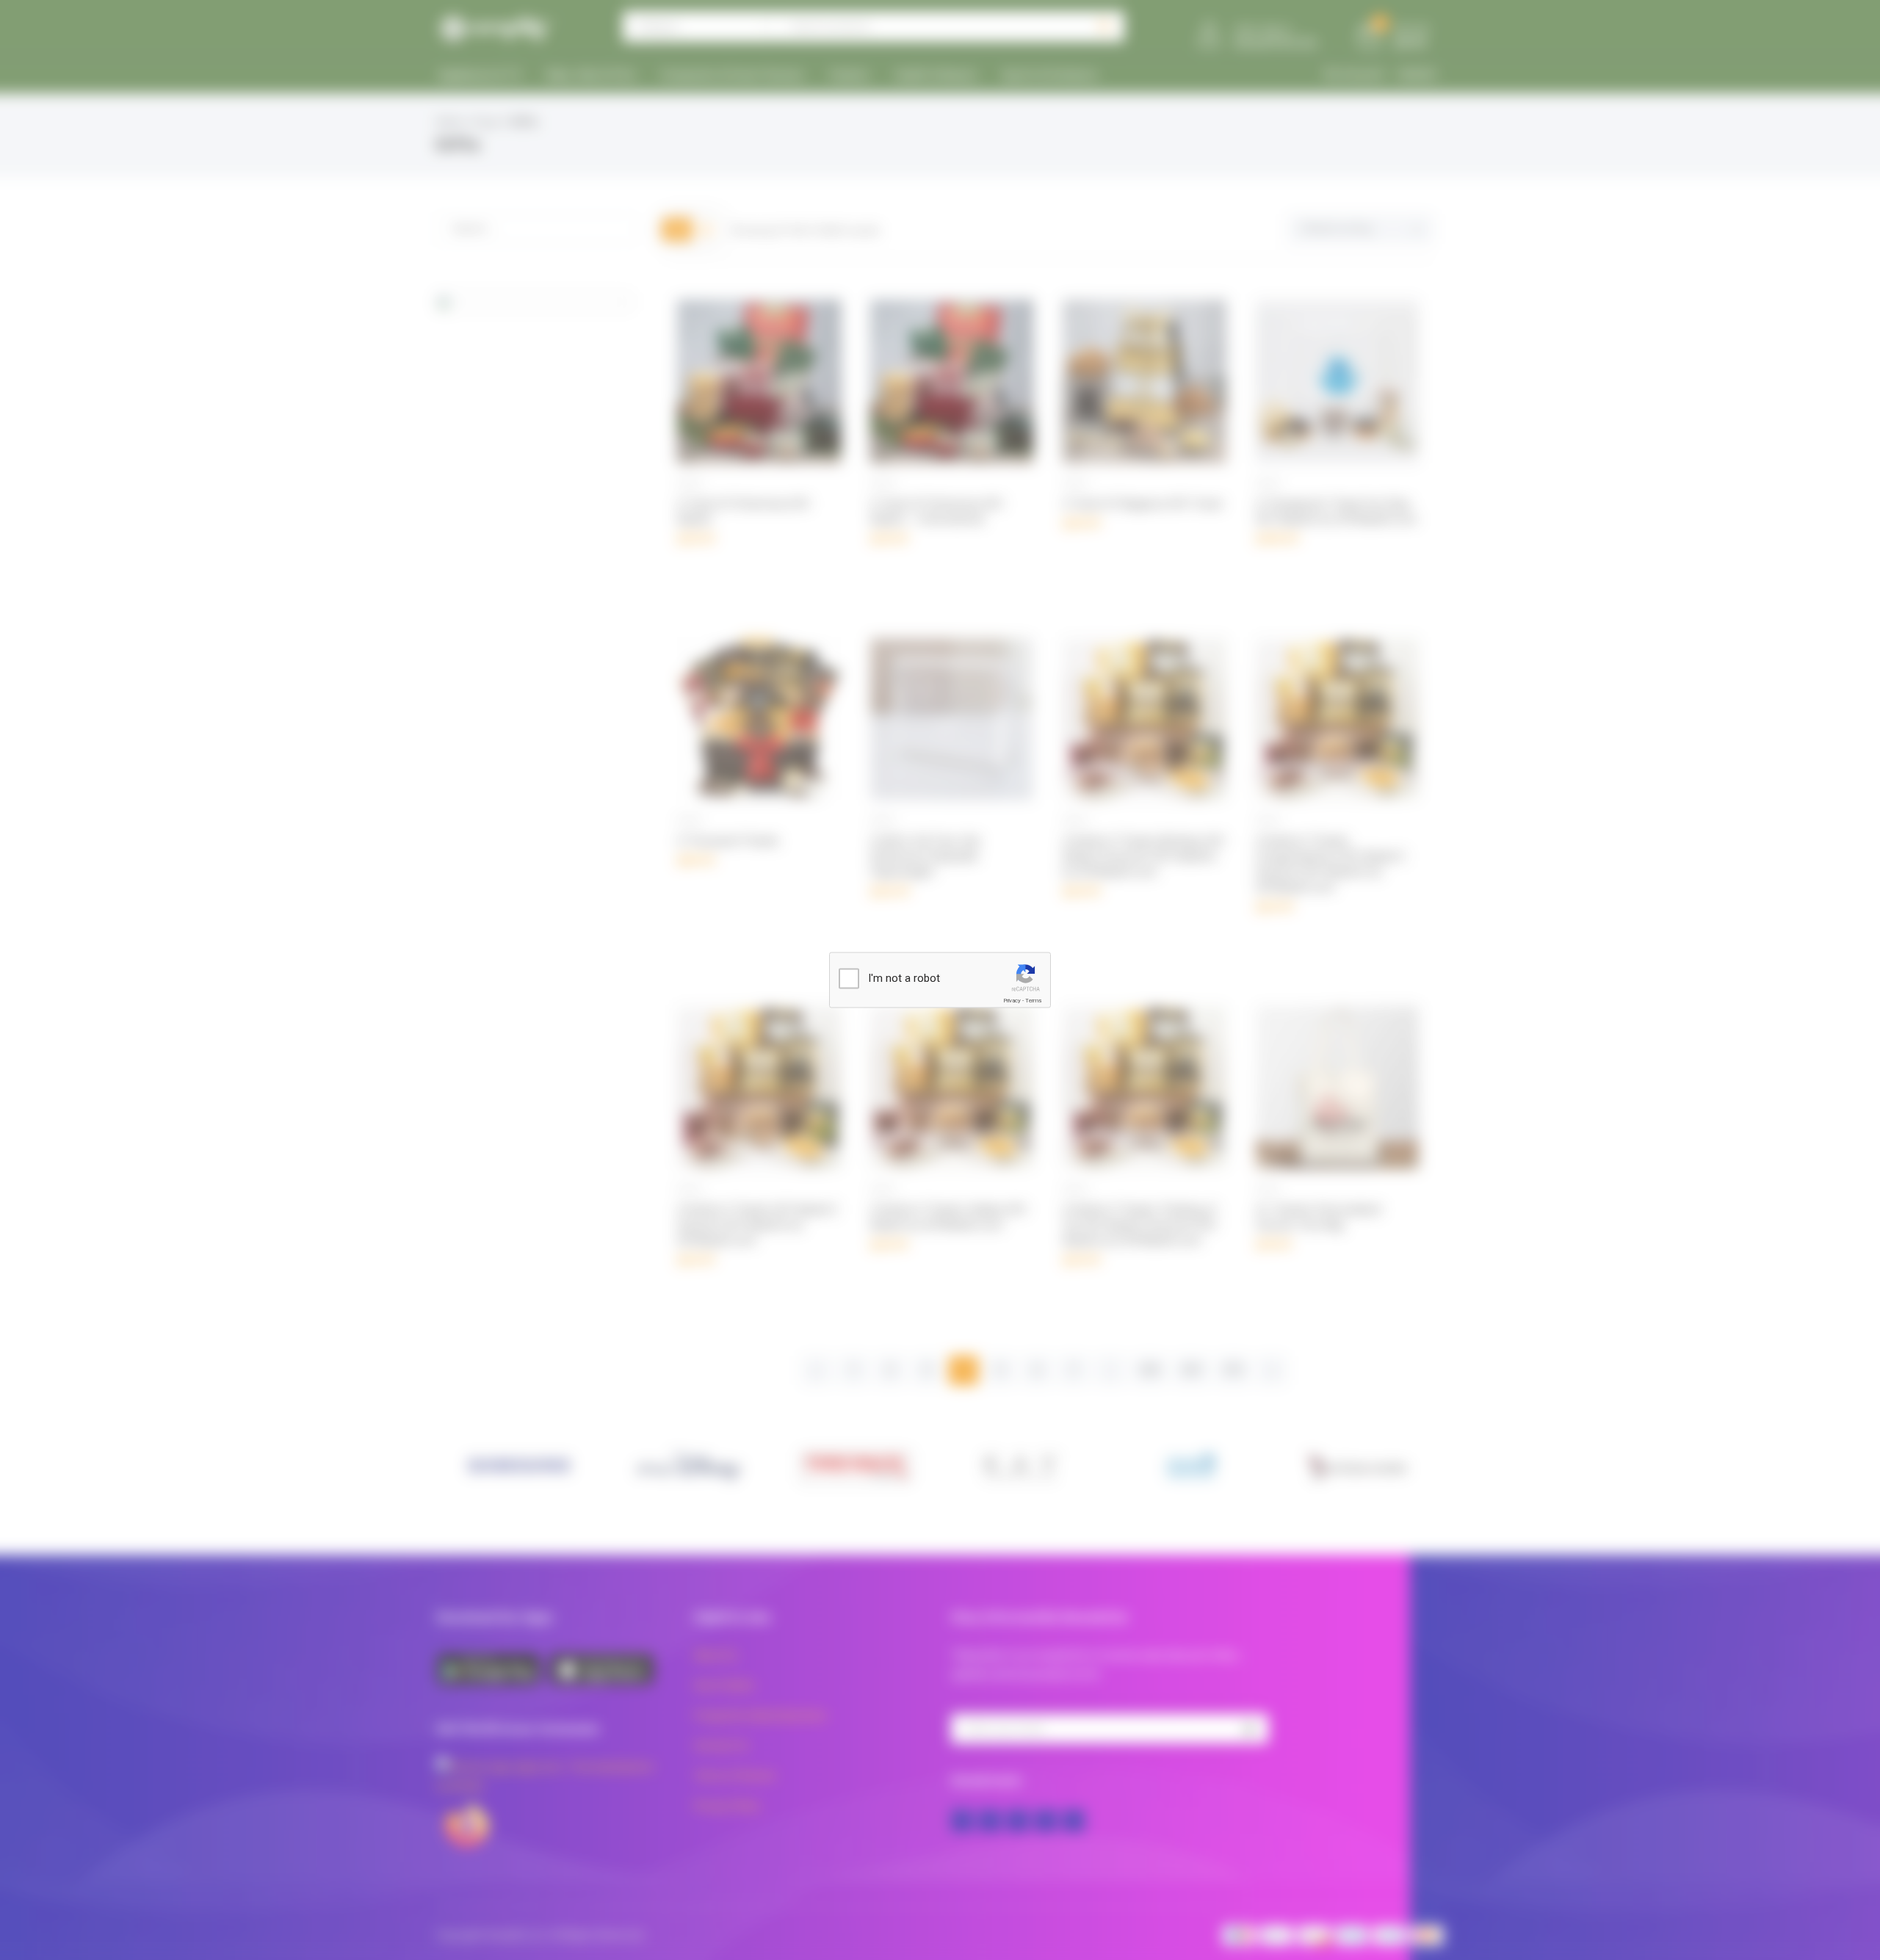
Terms (1033, 1001)
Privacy (1012, 1001)
